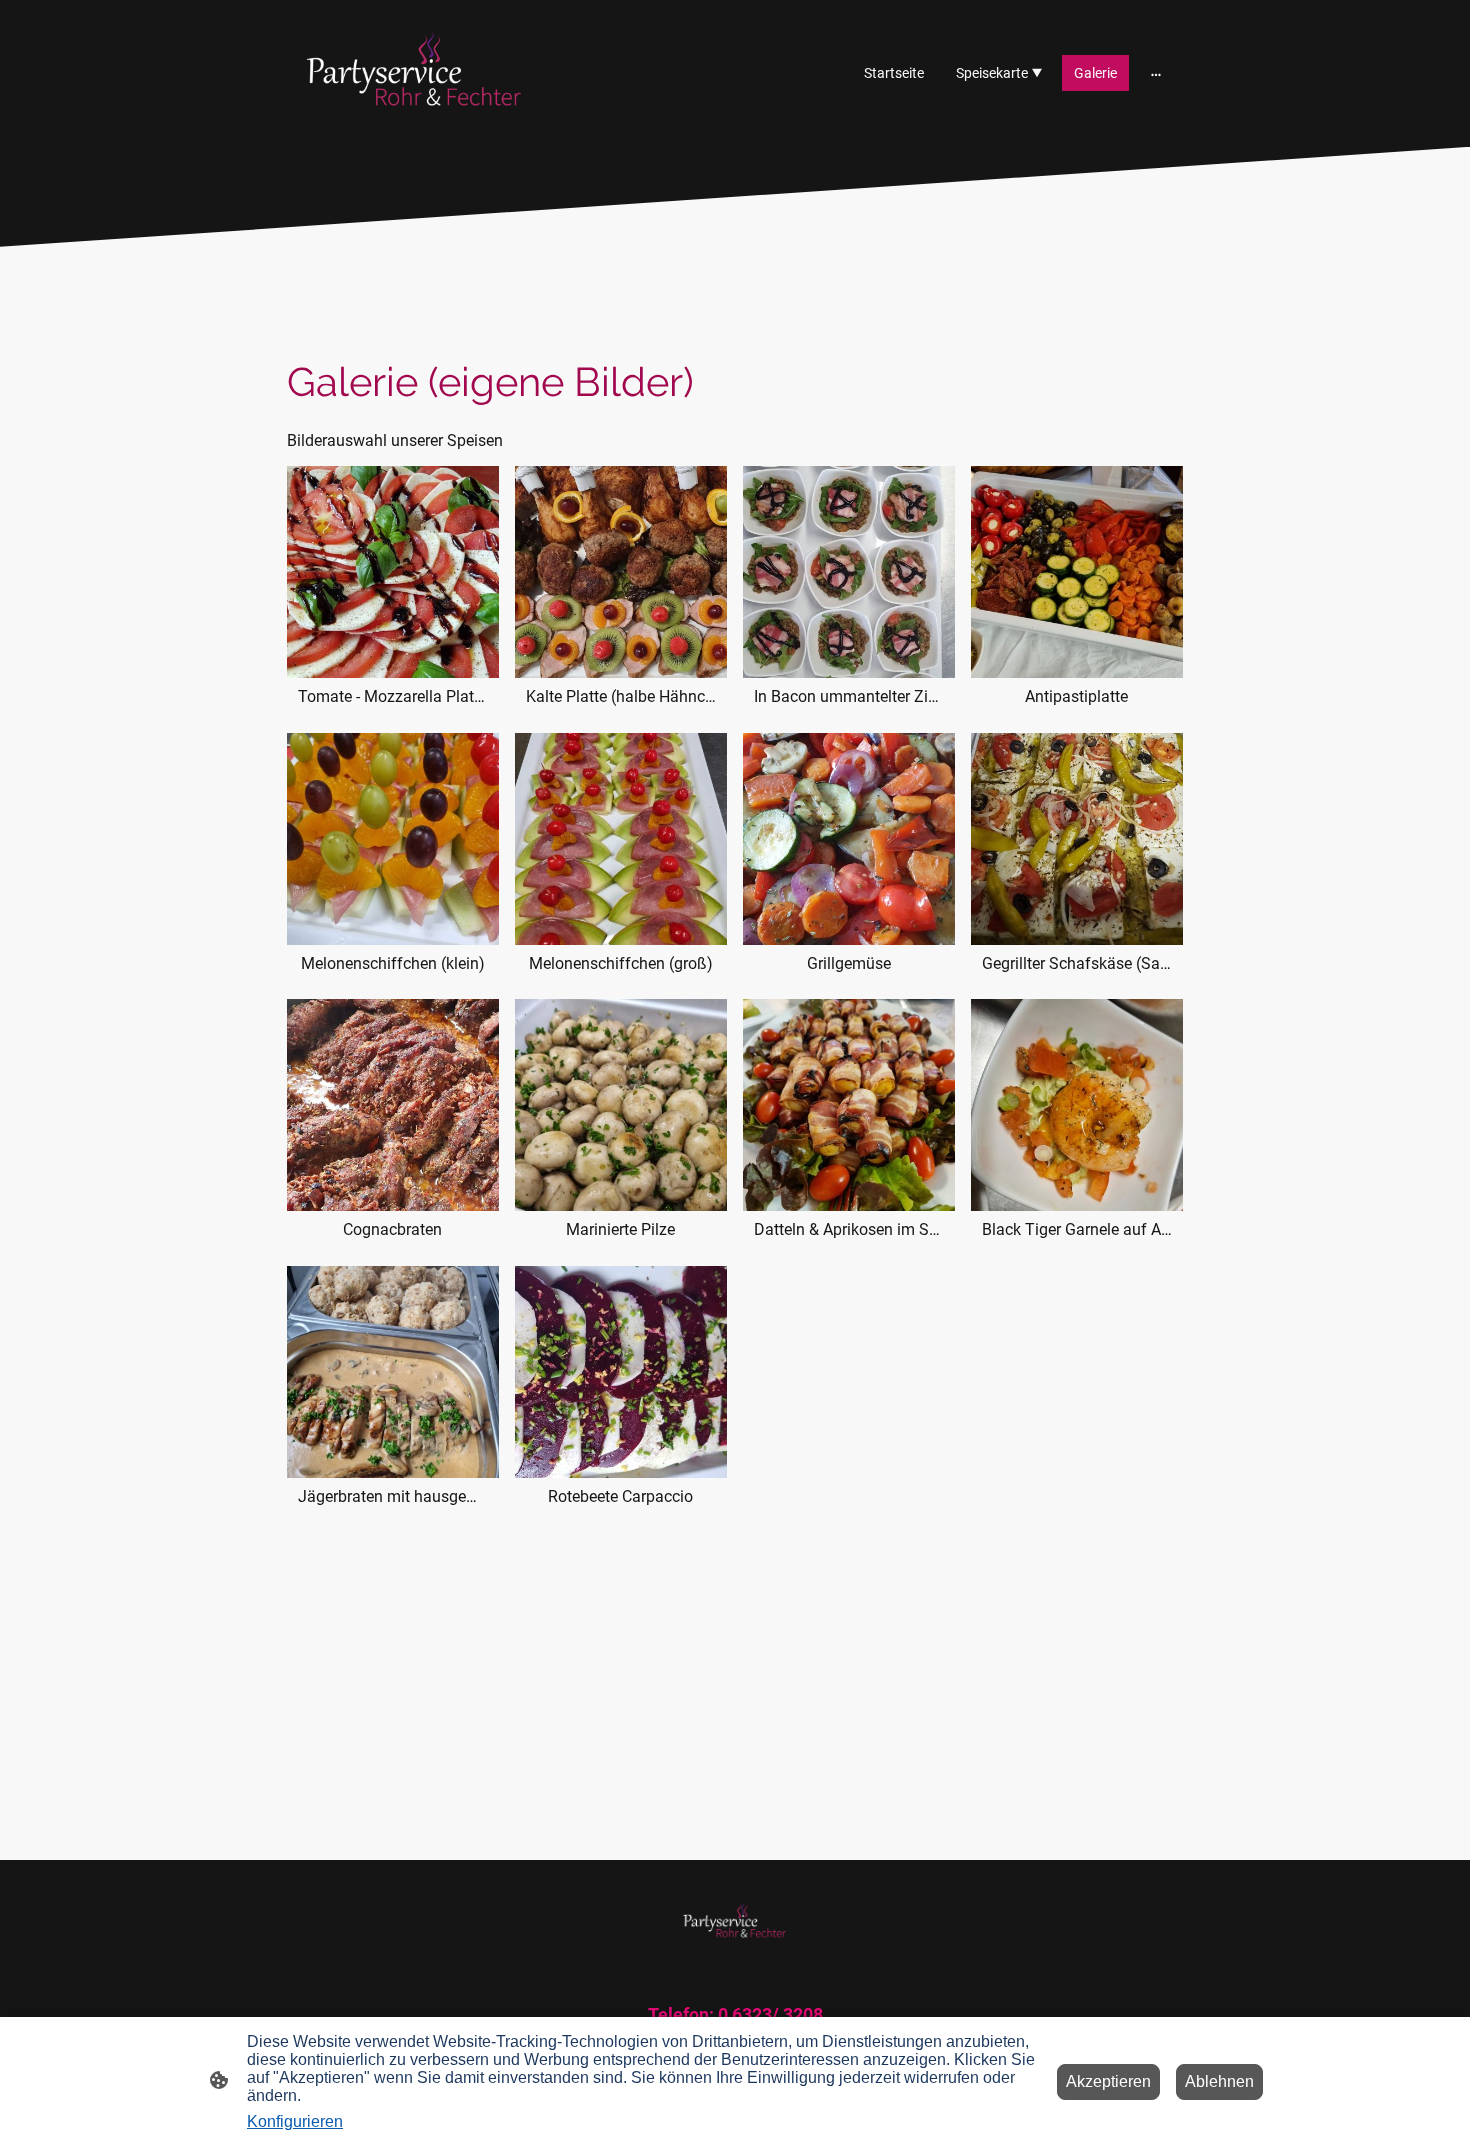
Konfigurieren (295, 2121)
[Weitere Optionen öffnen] (1156, 73)
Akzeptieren (1108, 2081)
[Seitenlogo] (414, 73)
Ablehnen (1219, 2081)
